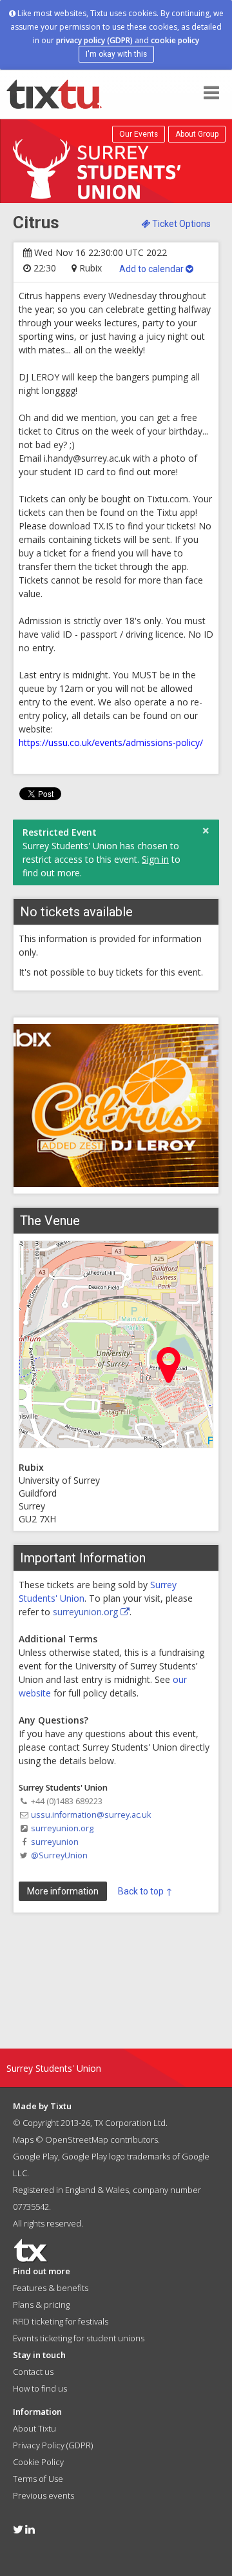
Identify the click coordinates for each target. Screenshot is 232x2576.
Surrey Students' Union (54, 2068)
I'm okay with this (116, 54)
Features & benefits (51, 2288)
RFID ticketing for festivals (61, 2321)
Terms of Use (38, 2479)
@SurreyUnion (59, 1855)
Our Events (139, 134)
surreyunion (55, 1842)
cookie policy (175, 40)
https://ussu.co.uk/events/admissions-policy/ (111, 742)
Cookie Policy (38, 2462)
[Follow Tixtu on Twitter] (18, 2529)
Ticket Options (180, 224)
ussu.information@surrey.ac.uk (91, 1815)
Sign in (155, 859)
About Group (197, 134)
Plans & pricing (41, 2305)
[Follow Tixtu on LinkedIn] (30, 2529)
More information (63, 1891)
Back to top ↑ (145, 1891)
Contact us (33, 2372)
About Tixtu (34, 2428)
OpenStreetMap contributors (101, 2139)
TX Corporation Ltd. (131, 2123)
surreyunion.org (87, 1612)
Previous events (43, 2495)
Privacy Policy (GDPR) (53, 2445)
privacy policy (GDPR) (94, 40)
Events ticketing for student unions (79, 2338)
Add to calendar (152, 269)
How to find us (40, 2388)
